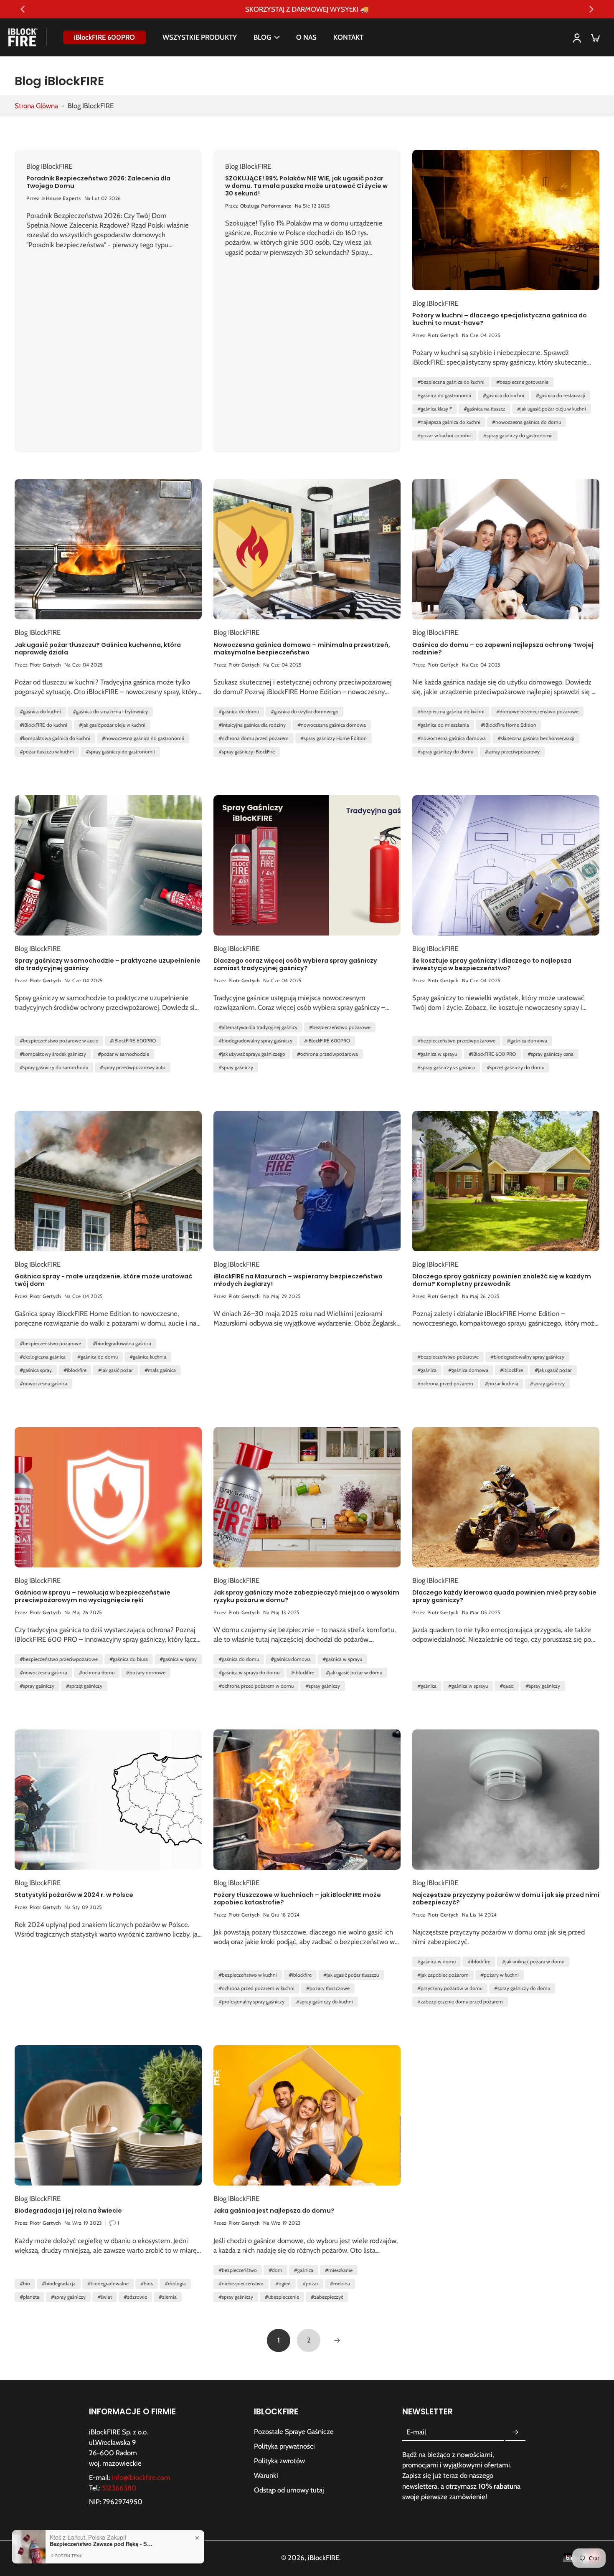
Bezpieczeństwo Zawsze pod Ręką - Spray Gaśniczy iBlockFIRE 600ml (102, 2544)
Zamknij (307, 1364)
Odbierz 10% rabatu (307, 1331)
